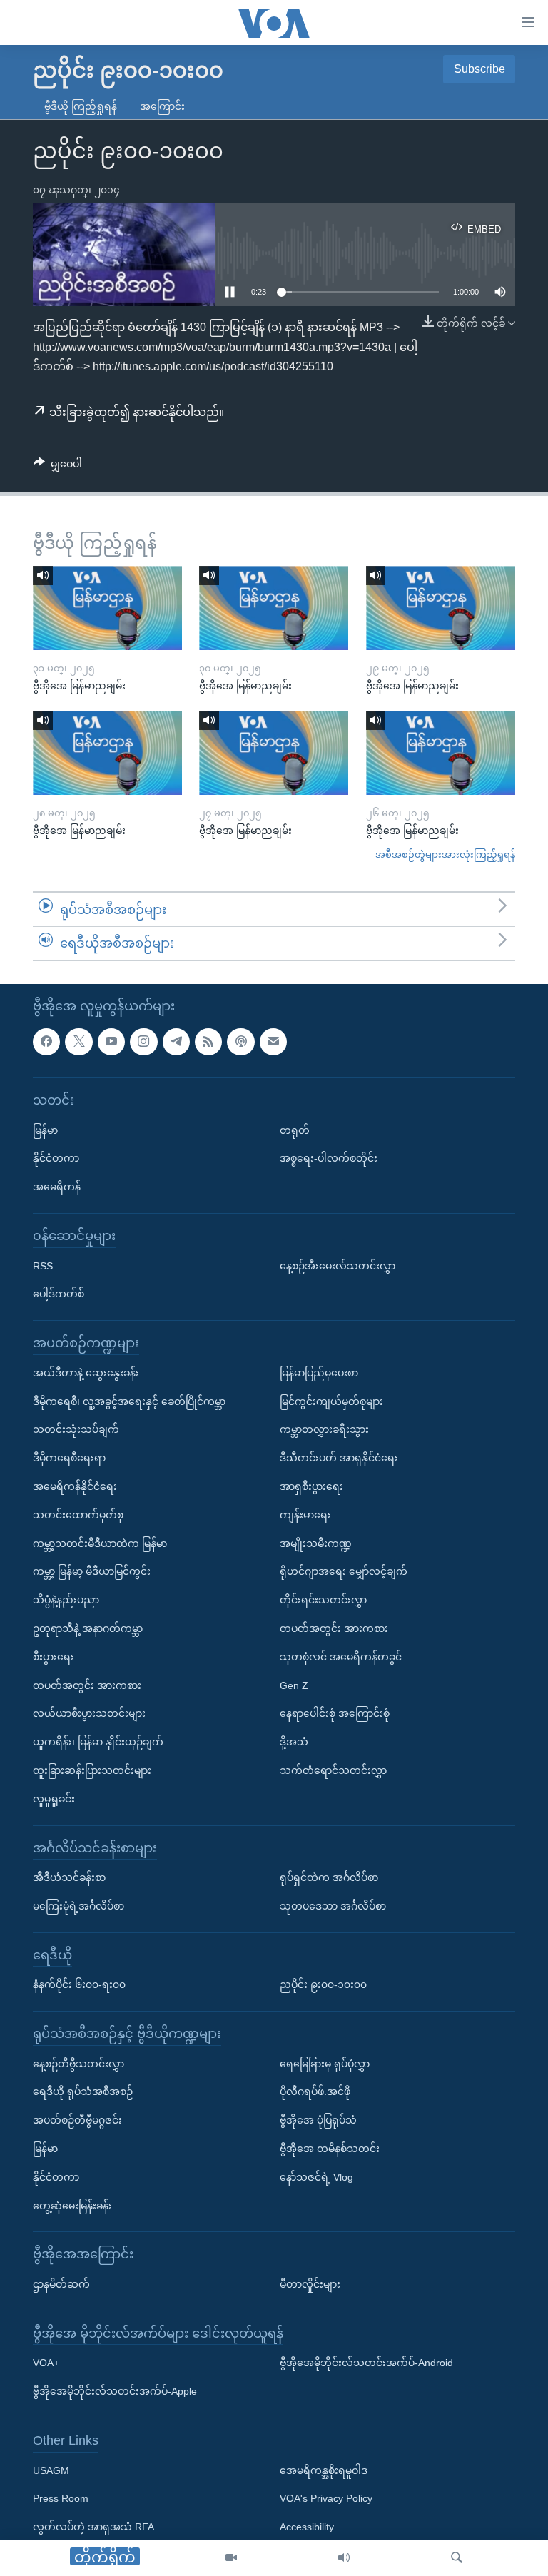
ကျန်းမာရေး (305, 1515)
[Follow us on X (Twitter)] (78, 1041)
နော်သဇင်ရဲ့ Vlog (316, 2177)
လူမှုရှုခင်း (54, 1799)
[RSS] (208, 1041)
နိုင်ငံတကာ (56, 1158)
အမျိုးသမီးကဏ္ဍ (316, 1543)
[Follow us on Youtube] (111, 1041)
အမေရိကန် (57, 1187)
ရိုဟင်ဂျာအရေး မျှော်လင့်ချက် (344, 1571)
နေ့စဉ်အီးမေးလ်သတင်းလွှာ (338, 1265)
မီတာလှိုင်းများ (310, 2284)
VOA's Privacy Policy (326, 2498)
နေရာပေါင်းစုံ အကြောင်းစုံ (335, 1713)
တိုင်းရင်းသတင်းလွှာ (323, 1600)
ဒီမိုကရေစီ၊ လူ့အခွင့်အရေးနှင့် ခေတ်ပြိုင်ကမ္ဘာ (129, 1401)
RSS (43, 1265)
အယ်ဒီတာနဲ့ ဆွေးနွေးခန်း (86, 1373)
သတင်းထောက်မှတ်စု (78, 1515)
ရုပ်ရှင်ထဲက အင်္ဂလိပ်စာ (329, 1877)
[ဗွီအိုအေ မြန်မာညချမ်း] (107, 608)
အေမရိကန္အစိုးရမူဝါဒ (324, 2470)
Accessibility (307, 2527)
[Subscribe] (273, 1041)
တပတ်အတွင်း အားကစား (87, 1685)
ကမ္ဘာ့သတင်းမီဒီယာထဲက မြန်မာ (100, 1543)
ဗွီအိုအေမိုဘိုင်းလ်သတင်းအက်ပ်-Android (366, 2363)
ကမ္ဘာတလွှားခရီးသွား (324, 1429)
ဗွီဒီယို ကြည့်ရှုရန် (81, 106)
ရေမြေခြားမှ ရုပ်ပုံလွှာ (325, 2064)
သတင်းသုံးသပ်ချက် (76, 1429)
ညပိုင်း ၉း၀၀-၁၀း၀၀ (323, 1984)
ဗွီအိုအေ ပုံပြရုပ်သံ (318, 2120)
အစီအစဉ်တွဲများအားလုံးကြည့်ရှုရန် (445, 855)
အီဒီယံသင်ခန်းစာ (69, 1877)
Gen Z (294, 1685)
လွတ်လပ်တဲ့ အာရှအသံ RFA (93, 2527)
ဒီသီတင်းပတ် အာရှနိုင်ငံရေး (339, 1458)
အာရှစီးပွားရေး (311, 1486)
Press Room (61, 2498)
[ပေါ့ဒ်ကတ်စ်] (240, 1041)
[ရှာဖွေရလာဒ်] (457, 2558)
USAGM (51, 2470)
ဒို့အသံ (294, 1742)
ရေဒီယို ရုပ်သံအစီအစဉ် (83, 2091)
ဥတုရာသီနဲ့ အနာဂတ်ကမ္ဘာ (88, 1628)
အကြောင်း (162, 106)
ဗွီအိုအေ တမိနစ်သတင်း (330, 2149)
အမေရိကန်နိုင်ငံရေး (75, 1486)
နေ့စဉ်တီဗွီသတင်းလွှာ (78, 2064)
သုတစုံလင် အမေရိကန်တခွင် (341, 1657)
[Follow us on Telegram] (176, 1041)
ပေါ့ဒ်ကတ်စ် (59, 1294)
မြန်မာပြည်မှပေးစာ (319, 1373)
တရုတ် (295, 1130)
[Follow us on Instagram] (143, 1041)
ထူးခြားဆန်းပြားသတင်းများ (92, 1770)
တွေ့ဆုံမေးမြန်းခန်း (72, 2205)
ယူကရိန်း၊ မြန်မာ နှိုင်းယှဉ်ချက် (98, 1742)
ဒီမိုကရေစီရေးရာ (69, 1458)
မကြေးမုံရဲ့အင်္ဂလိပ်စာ (78, 1906)
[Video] (231, 2558)
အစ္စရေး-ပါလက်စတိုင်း (329, 1158)
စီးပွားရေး (54, 1657)
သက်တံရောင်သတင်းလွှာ (333, 1770)
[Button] (58, 467)
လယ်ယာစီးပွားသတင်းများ (89, 1713)
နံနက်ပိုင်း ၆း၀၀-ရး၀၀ (79, 1984)
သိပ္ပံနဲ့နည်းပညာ (66, 1600)
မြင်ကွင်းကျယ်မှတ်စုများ (331, 1401)
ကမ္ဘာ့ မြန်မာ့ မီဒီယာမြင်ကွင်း (92, 1571)
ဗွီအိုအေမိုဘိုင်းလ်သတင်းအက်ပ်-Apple (115, 2391)
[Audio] (344, 2558)
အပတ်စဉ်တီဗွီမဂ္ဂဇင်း (77, 2120)
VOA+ (46, 2363)
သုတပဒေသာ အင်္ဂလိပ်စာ (333, 1906)
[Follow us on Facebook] (46, 1041)
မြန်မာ (45, 1130)
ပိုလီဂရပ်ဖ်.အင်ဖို (315, 2091)
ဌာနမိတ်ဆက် (61, 2284)
